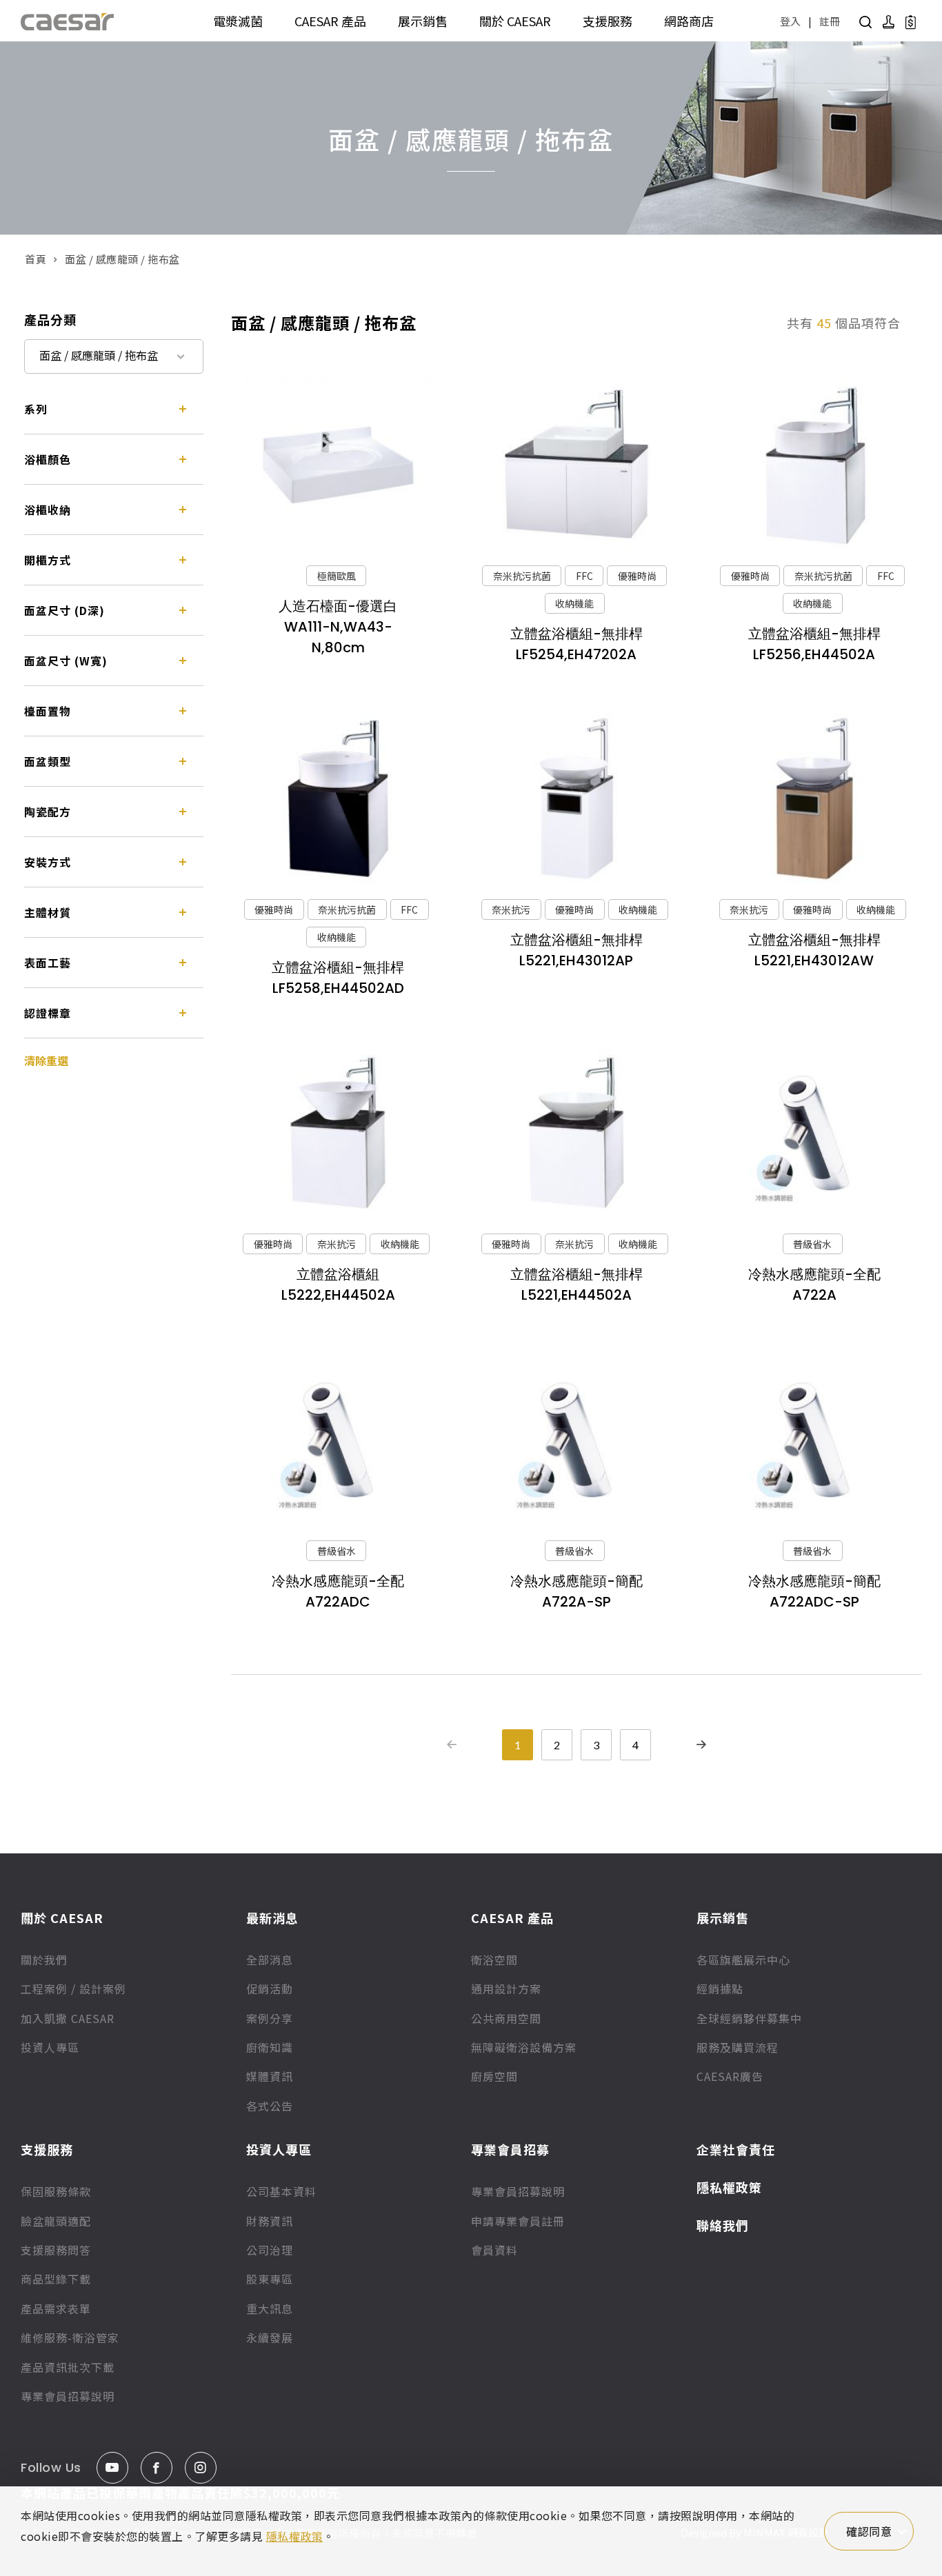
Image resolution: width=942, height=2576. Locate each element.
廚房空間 (494, 2076)
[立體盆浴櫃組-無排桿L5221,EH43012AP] (576, 799)
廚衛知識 (270, 2047)
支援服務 (608, 21)
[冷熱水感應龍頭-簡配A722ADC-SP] (814, 1439)
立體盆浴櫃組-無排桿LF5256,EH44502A (814, 644)
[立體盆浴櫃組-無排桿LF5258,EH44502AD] (338, 799)
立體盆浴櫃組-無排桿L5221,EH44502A (577, 1285)
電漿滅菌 (238, 21)
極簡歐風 (337, 576)
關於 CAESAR (515, 21)
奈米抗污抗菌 (522, 576)
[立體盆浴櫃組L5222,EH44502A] (338, 1133)
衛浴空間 (494, 1960)
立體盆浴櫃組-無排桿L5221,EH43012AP (577, 950)
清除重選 (46, 1060)
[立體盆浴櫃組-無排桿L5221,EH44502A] (576, 1133)
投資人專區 (50, 2047)
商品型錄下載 (56, 2279)
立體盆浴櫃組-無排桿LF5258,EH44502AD (338, 978)
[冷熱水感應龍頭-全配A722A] (814, 1133)
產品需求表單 (56, 2308)
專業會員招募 (510, 2149)
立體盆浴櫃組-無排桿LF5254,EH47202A (577, 644)
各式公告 (270, 2106)
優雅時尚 (637, 576)
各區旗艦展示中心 (743, 1960)
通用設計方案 (506, 1989)
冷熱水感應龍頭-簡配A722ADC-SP (814, 1591)
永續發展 (270, 2337)
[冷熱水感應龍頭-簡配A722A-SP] (576, 1439)
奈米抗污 (511, 909)
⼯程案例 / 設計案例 (73, 1989)
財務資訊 (270, 2221)
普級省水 (812, 1244)
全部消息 (270, 1960)
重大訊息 (270, 2308)
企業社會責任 (736, 2149)
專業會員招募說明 (68, 2396)
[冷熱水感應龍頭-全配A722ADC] (338, 1439)
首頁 (36, 259)
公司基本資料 (281, 2191)
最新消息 (272, 1918)
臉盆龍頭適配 (56, 2221)
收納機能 (574, 603)
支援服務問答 (56, 2250)
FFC (584, 576)
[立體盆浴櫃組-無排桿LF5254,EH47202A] (576, 464)
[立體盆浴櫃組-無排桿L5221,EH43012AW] (814, 799)
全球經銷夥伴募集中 (749, 2018)
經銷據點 (720, 1989)
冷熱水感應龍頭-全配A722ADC (338, 1591)
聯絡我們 (723, 2225)
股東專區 (270, 2279)
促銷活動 (270, 1989)
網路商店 (689, 21)
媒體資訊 (270, 2076)
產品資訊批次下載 (68, 2367)
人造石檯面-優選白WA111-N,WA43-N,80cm (338, 627)
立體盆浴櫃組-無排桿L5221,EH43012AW (814, 950)
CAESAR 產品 (330, 21)
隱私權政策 (729, 2187)
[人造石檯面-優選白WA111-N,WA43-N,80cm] (338, 464)
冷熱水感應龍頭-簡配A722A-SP (577, 1591)
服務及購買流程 (738, 2047)
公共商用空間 (506, 2018)
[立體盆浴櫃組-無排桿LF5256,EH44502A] (814, 464)
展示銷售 (423, 21)
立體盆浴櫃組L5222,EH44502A (338, 1285)
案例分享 (270, 2018)
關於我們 (44, 1960)
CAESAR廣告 (730, 2076)
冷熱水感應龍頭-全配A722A (814, 1285)
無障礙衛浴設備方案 (524, 2047)
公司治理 (270, 2250)
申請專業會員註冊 (518, 2221)
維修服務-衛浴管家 (70, 2337)
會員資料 (494, 2250)
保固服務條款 (56, 2191)
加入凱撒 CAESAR (68, 2018)
